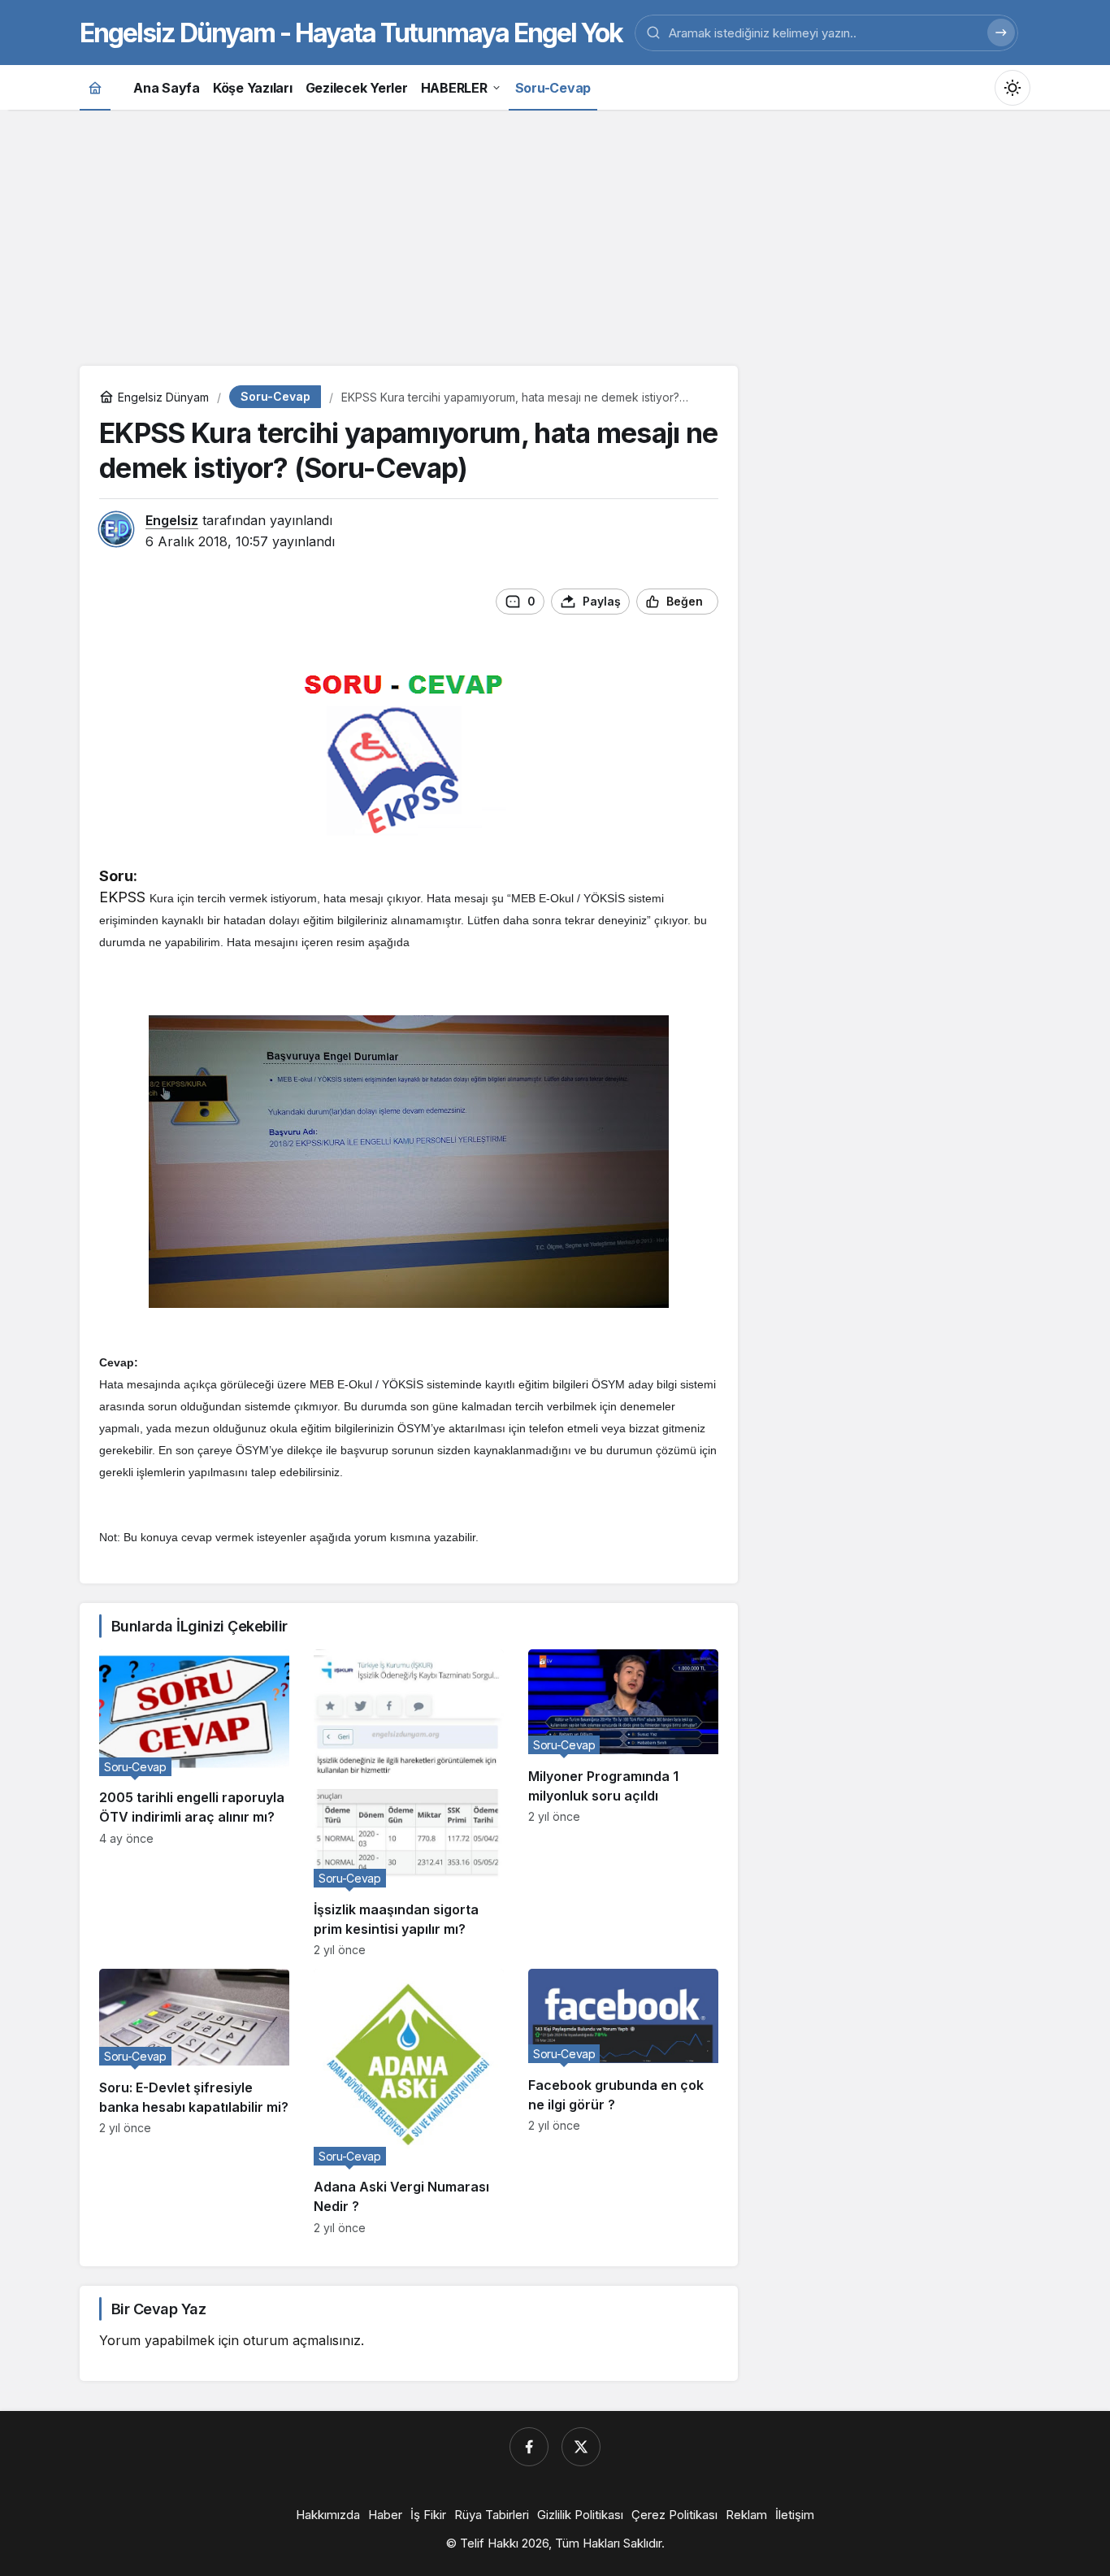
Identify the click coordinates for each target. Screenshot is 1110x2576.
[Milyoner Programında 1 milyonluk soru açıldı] (623, 1803)
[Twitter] (581, 2447)
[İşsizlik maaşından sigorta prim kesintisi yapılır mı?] (409, 1803)
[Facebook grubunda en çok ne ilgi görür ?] (623, 2102)
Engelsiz (172, 520)
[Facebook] (529, 2447)
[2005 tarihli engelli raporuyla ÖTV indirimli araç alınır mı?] (194, 1803)
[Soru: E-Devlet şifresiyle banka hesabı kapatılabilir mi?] (194, 2102)
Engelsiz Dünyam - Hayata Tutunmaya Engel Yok (351, 33)
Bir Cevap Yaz (158, 2309)
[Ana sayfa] (95, 87)
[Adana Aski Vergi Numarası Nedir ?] (409, 2102)
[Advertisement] (555, 236)
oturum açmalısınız (302, 2340)
